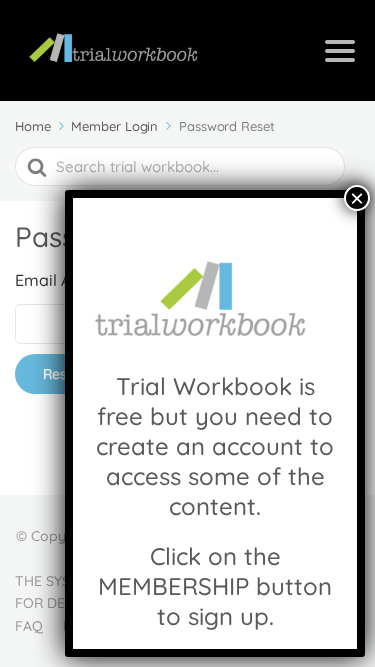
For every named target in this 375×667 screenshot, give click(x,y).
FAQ (29, 626)
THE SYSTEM (57, 581)
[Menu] (340, 51)
